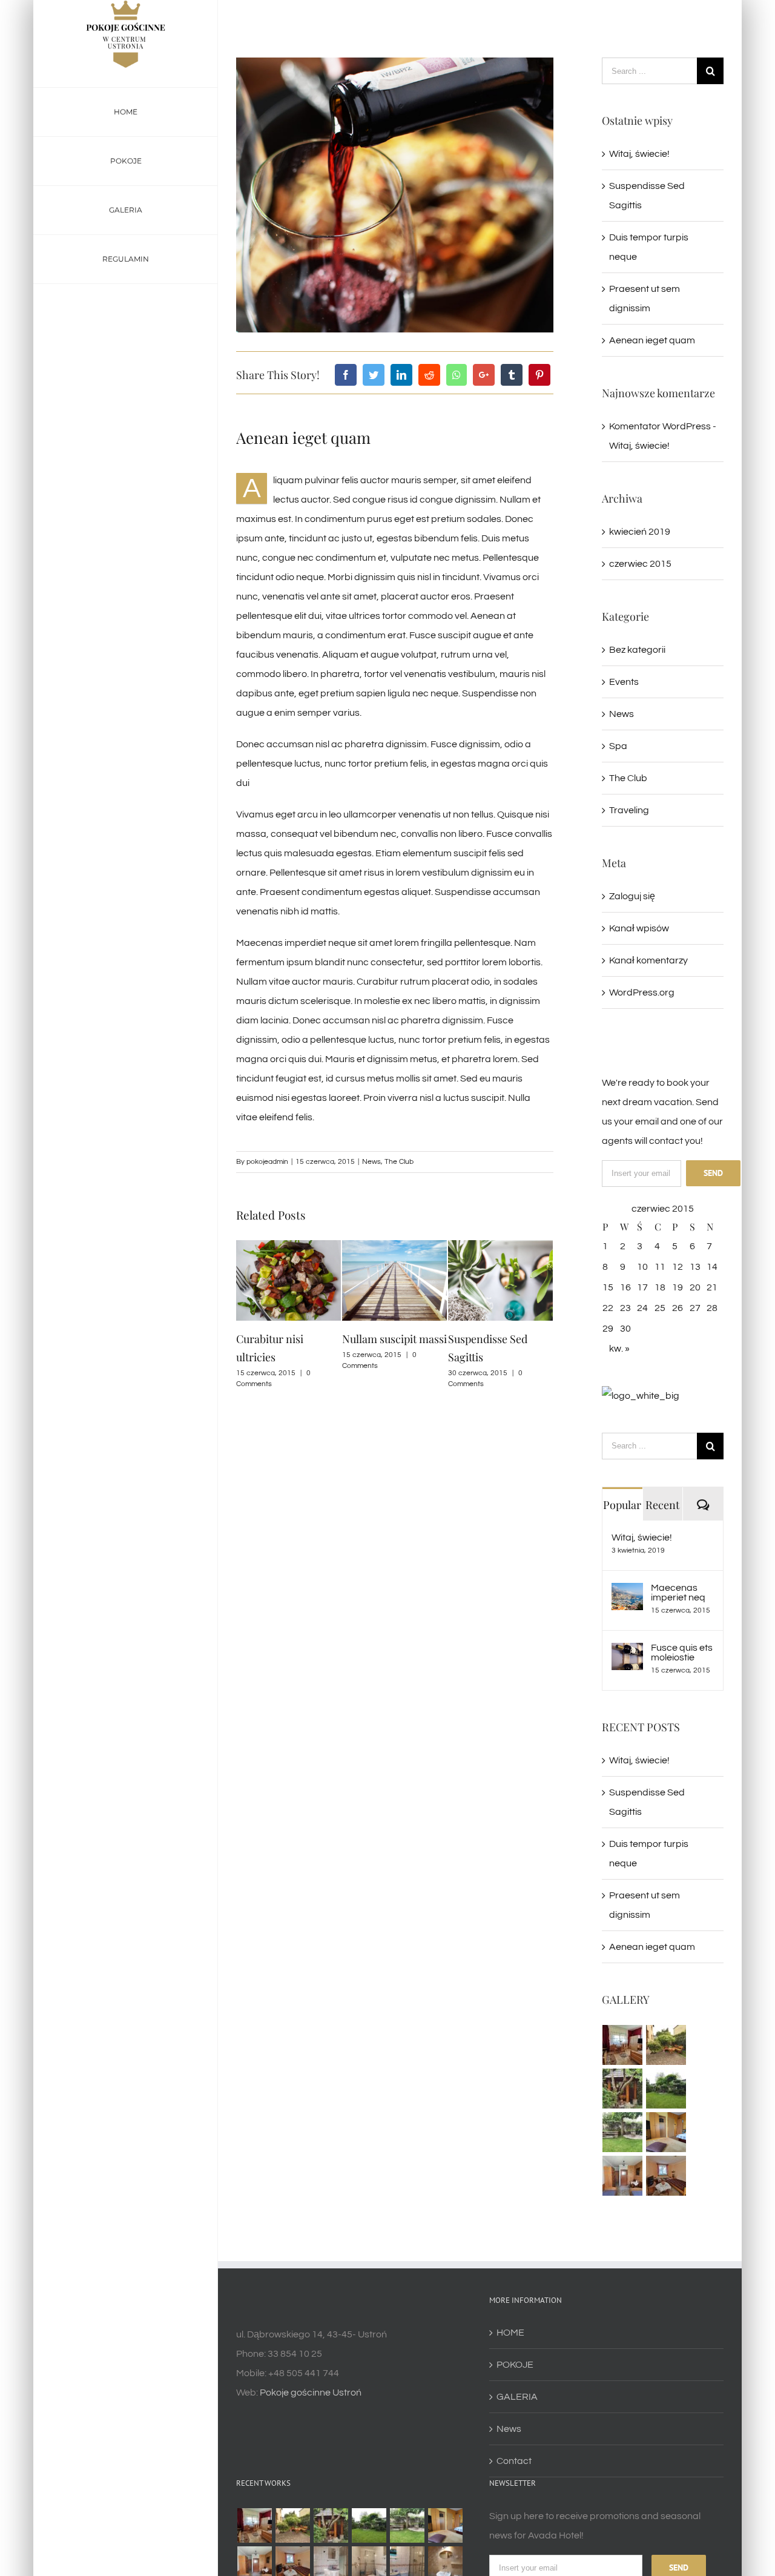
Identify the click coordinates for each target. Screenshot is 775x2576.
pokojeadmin (267, 1162)
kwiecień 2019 (640, 532)
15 (608, 1287)
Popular (622, 1505)
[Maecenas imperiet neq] (627, 1593)
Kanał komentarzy (648, 960)
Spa (618, 746)
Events (624, 682)
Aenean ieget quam (652, 340)
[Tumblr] (512, 375)
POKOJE (515, 2365)
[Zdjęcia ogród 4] (666, 2045)
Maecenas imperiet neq (678, 1593)
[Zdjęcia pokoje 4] (666, 2132)
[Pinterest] (539, 375)
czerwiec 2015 (640, 564)
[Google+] (484, 375)
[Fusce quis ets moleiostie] (627, 1653)
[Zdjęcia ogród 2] (666, 2089)
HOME (510, 2333)
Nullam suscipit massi (289, 1339)
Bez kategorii (637, 650)
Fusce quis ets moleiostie (682, 1653)
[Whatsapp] (457, 375)
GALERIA (517, 2397)
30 (625, 1329)
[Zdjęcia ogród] (623, 2132)
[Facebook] (346, 375)
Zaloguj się (632, 896)
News (371, 1162)
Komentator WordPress (660, 426)
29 (608, 1329)
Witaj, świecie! (639, 154)
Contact (514, 2461)
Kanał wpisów (639, 928)
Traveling (629, 810)
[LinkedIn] (401, 375)
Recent (662, 1505)
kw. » (619, 1349)
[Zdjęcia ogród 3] (623, 2089)
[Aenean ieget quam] (641, 1396)
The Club (399, 1162)
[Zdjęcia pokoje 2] (666, 2176)
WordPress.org (642, 992)
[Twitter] (374, 375)
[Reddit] (429, 375)
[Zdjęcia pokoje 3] (623, 2176)
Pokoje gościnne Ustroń (311, 2393)
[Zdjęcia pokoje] (623, 2045)
